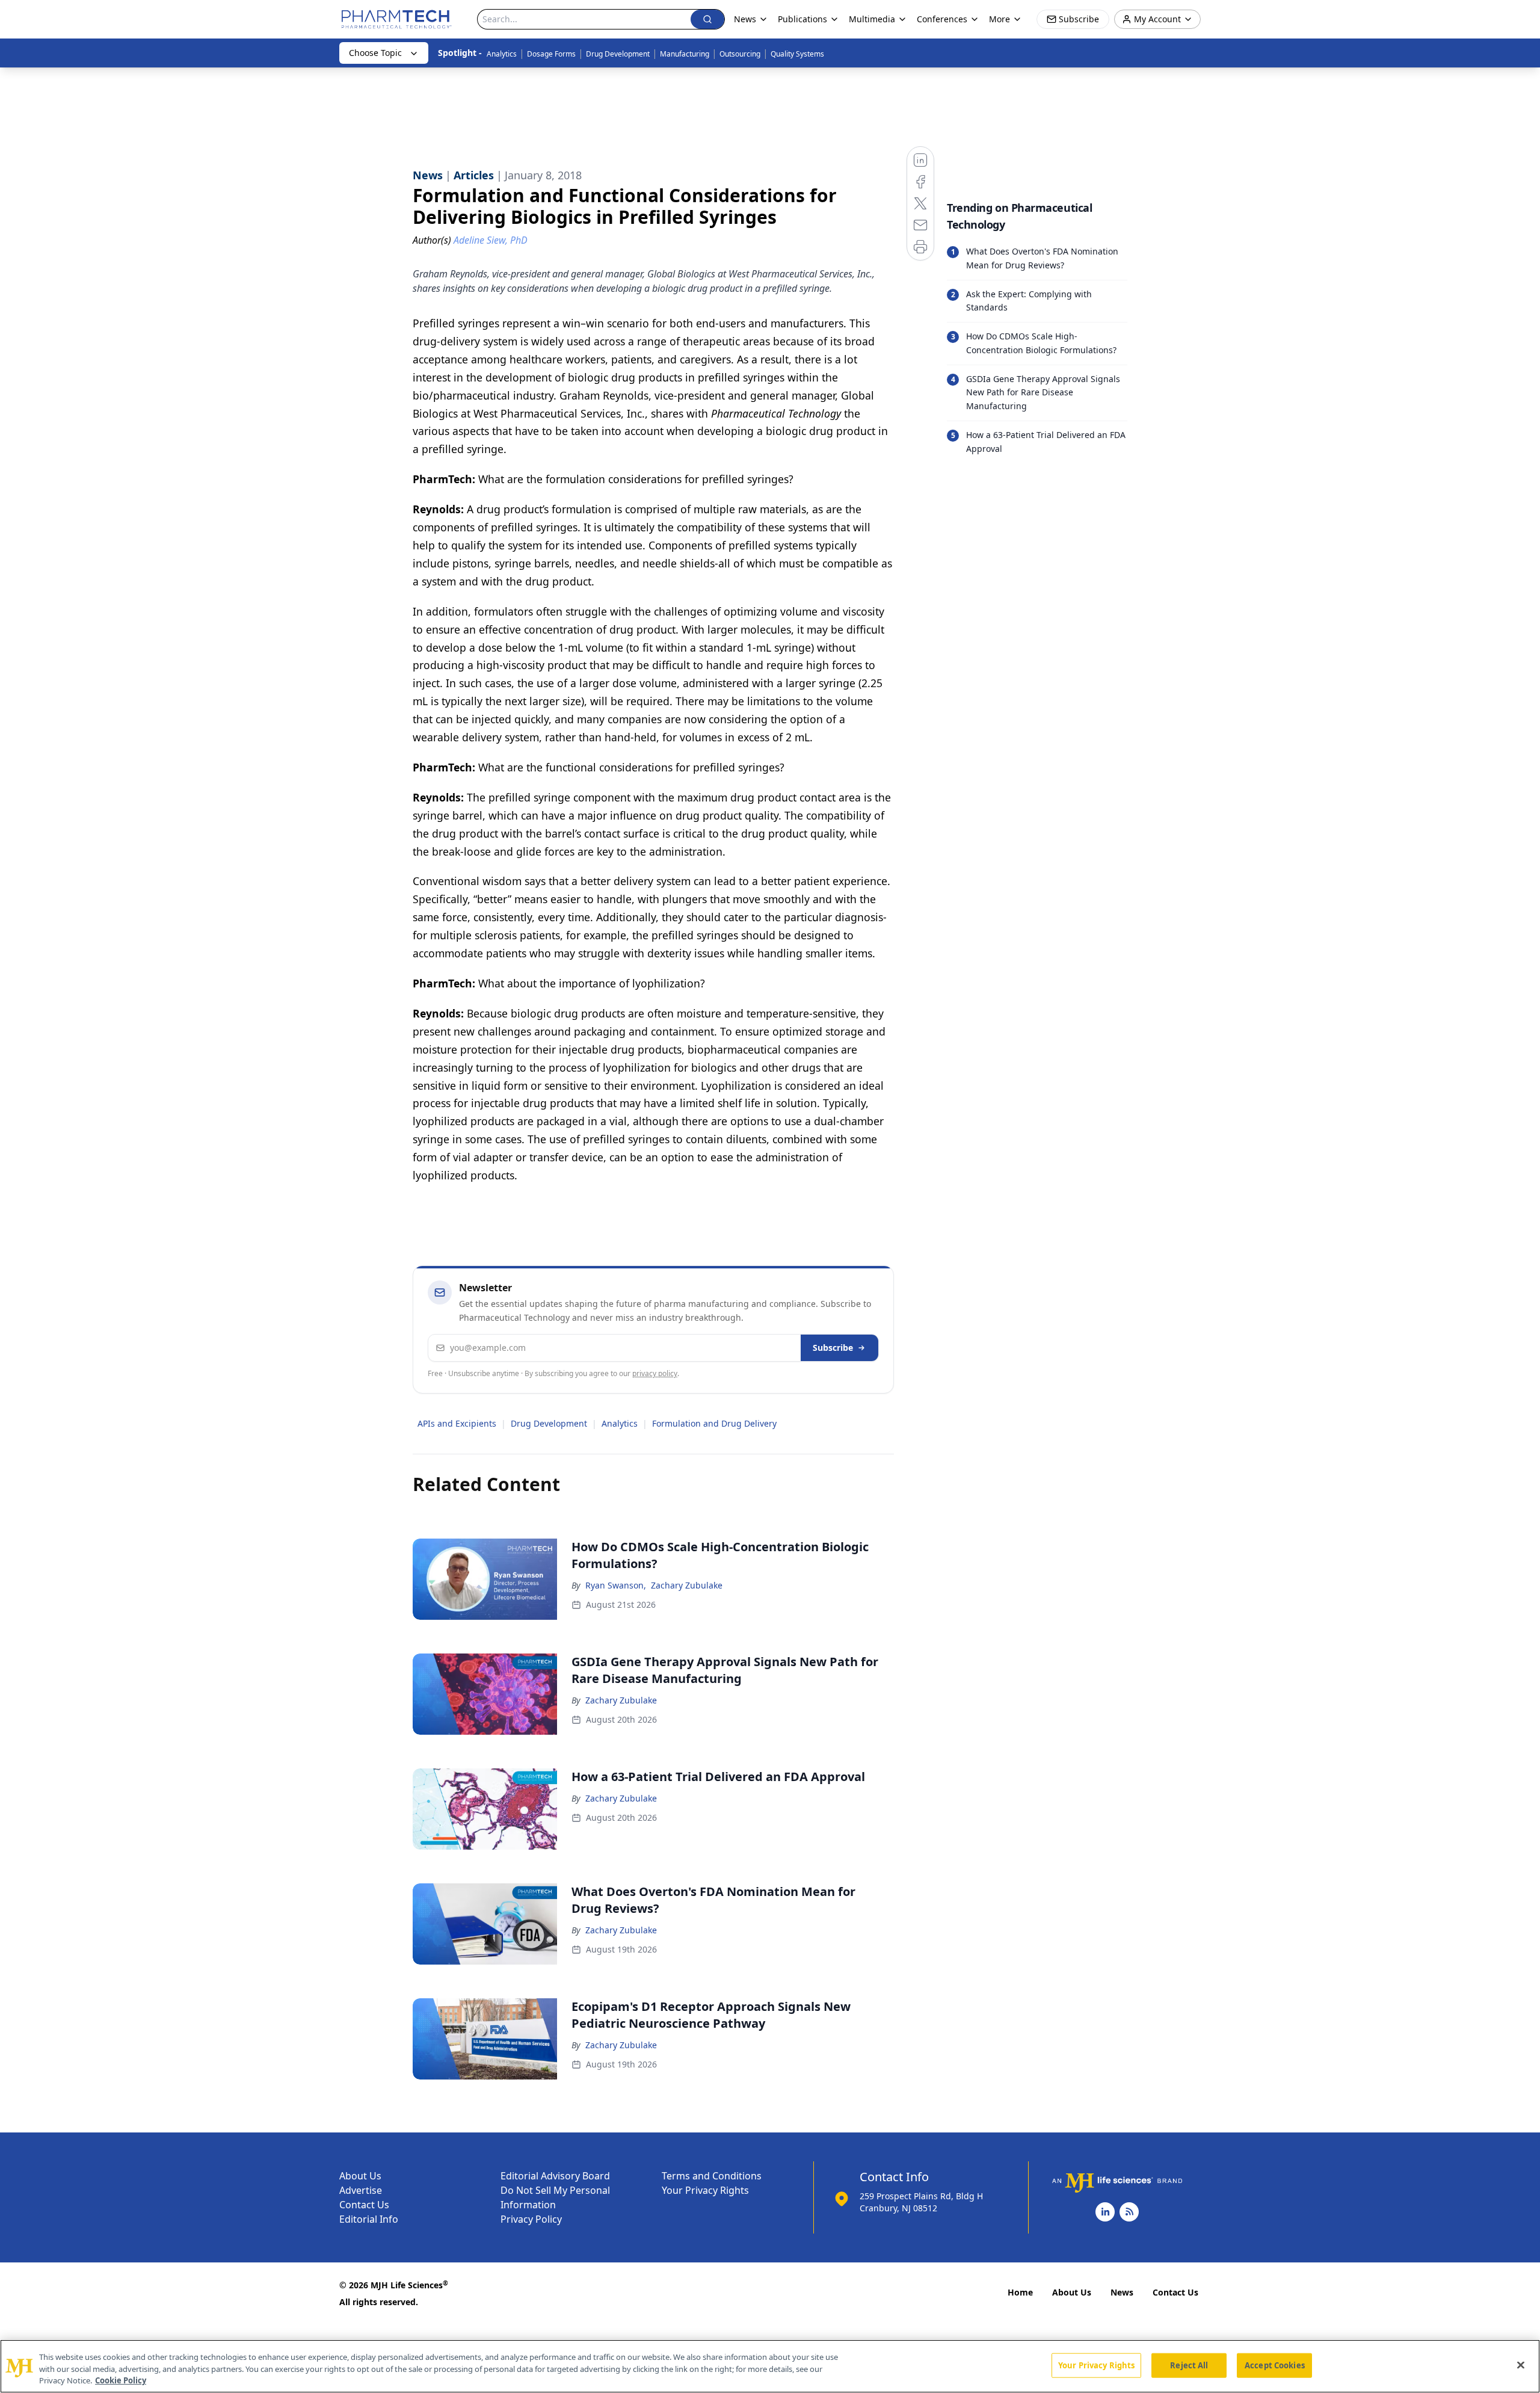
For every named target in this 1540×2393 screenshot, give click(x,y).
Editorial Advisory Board (555, 2176)
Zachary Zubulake (687, 1585)
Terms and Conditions (712, 2176)
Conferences (942, 19)
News (1122, 2292)
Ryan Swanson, (616, 1585)
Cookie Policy (121, 2380)
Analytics (502, 54)
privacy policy (655, 1373)
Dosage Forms (551, 54)
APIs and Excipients (457, 1423)
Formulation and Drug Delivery (714, 1423)
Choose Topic (375, 53)
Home (1020, 2292)
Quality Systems (797, 54)
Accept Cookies (1275, 2365)
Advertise (361, 2190)
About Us (360, 2176)
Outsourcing (740, 54)
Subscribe (833, 1348)
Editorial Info (369, 2219)
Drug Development (618, 54)
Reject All (1189, 2365)
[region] (770, 2366)
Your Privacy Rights (705, 2190)
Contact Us (364, 2205)
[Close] (1521, 2365)
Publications (802, 19)
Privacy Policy (531, 2219)
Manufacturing (685, 54)
